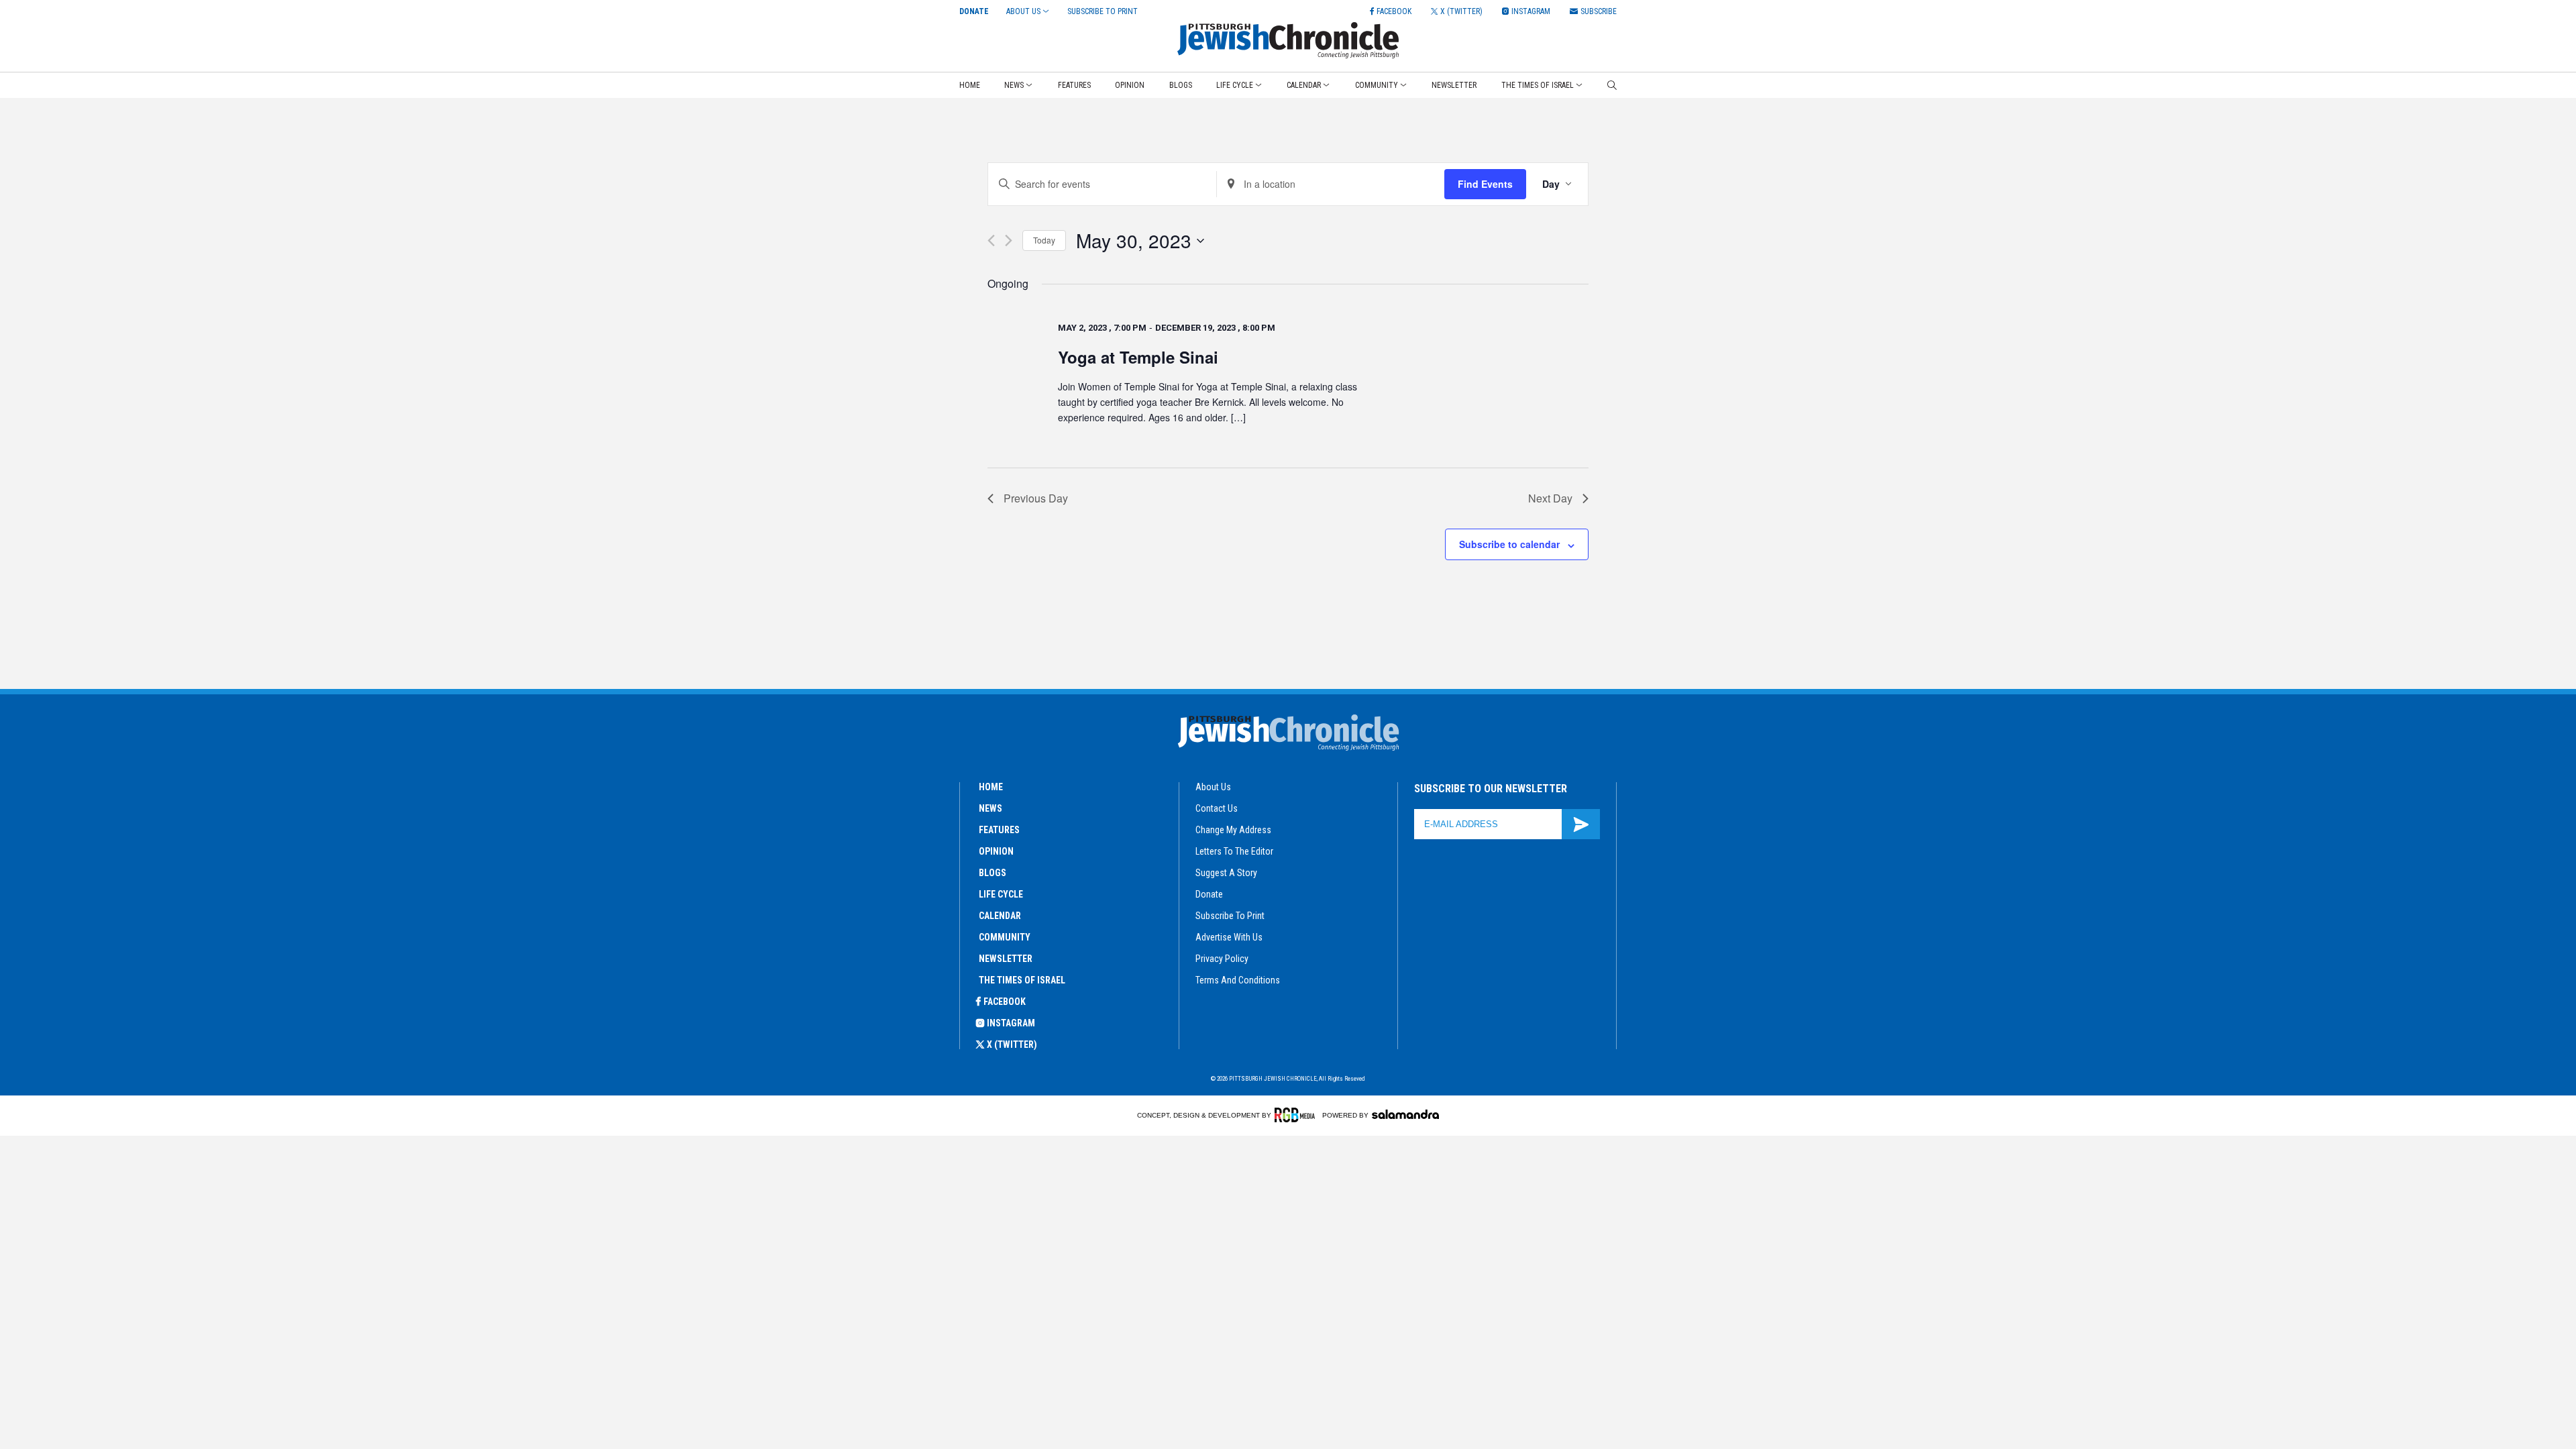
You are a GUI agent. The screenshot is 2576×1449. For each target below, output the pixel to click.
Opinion (1130, 85)
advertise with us (1229, 937)
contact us (1217, 808)
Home (970, 85)
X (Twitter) (1012, 1044)
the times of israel (1022, 980)
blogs (992, 873)
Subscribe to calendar (1509, 544)
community (1005, 937)
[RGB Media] (1297, 1115)
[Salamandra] (1405, 1114)
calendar (1000, 916)
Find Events (1485, 184)
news (990, 808)
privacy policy (1222, 959)
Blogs (1181, 85)
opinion (996, 851)
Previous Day (1036, 498)
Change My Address (1233, 830)
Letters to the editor (1234, 851)
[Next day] (1009, 240)
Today (1044, 240)
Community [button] (1377, 85)
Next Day (1550, 498)
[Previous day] (991, 240)
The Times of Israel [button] (1538, 85)
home (991, 787)
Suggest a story (1226, 873)
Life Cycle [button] (1235, 85)
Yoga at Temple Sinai (1138, 357)
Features (1074, 85)
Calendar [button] (1304, 85)
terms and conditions (1238, 980)
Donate (974, 11)
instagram (1011, 1023)
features (999, 830)
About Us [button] (1023, 11)
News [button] (1014, 85)
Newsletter (1454, 85)
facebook (1005, 1002)
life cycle (1001, 894)
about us (1213, 787)
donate (1209, 894)
